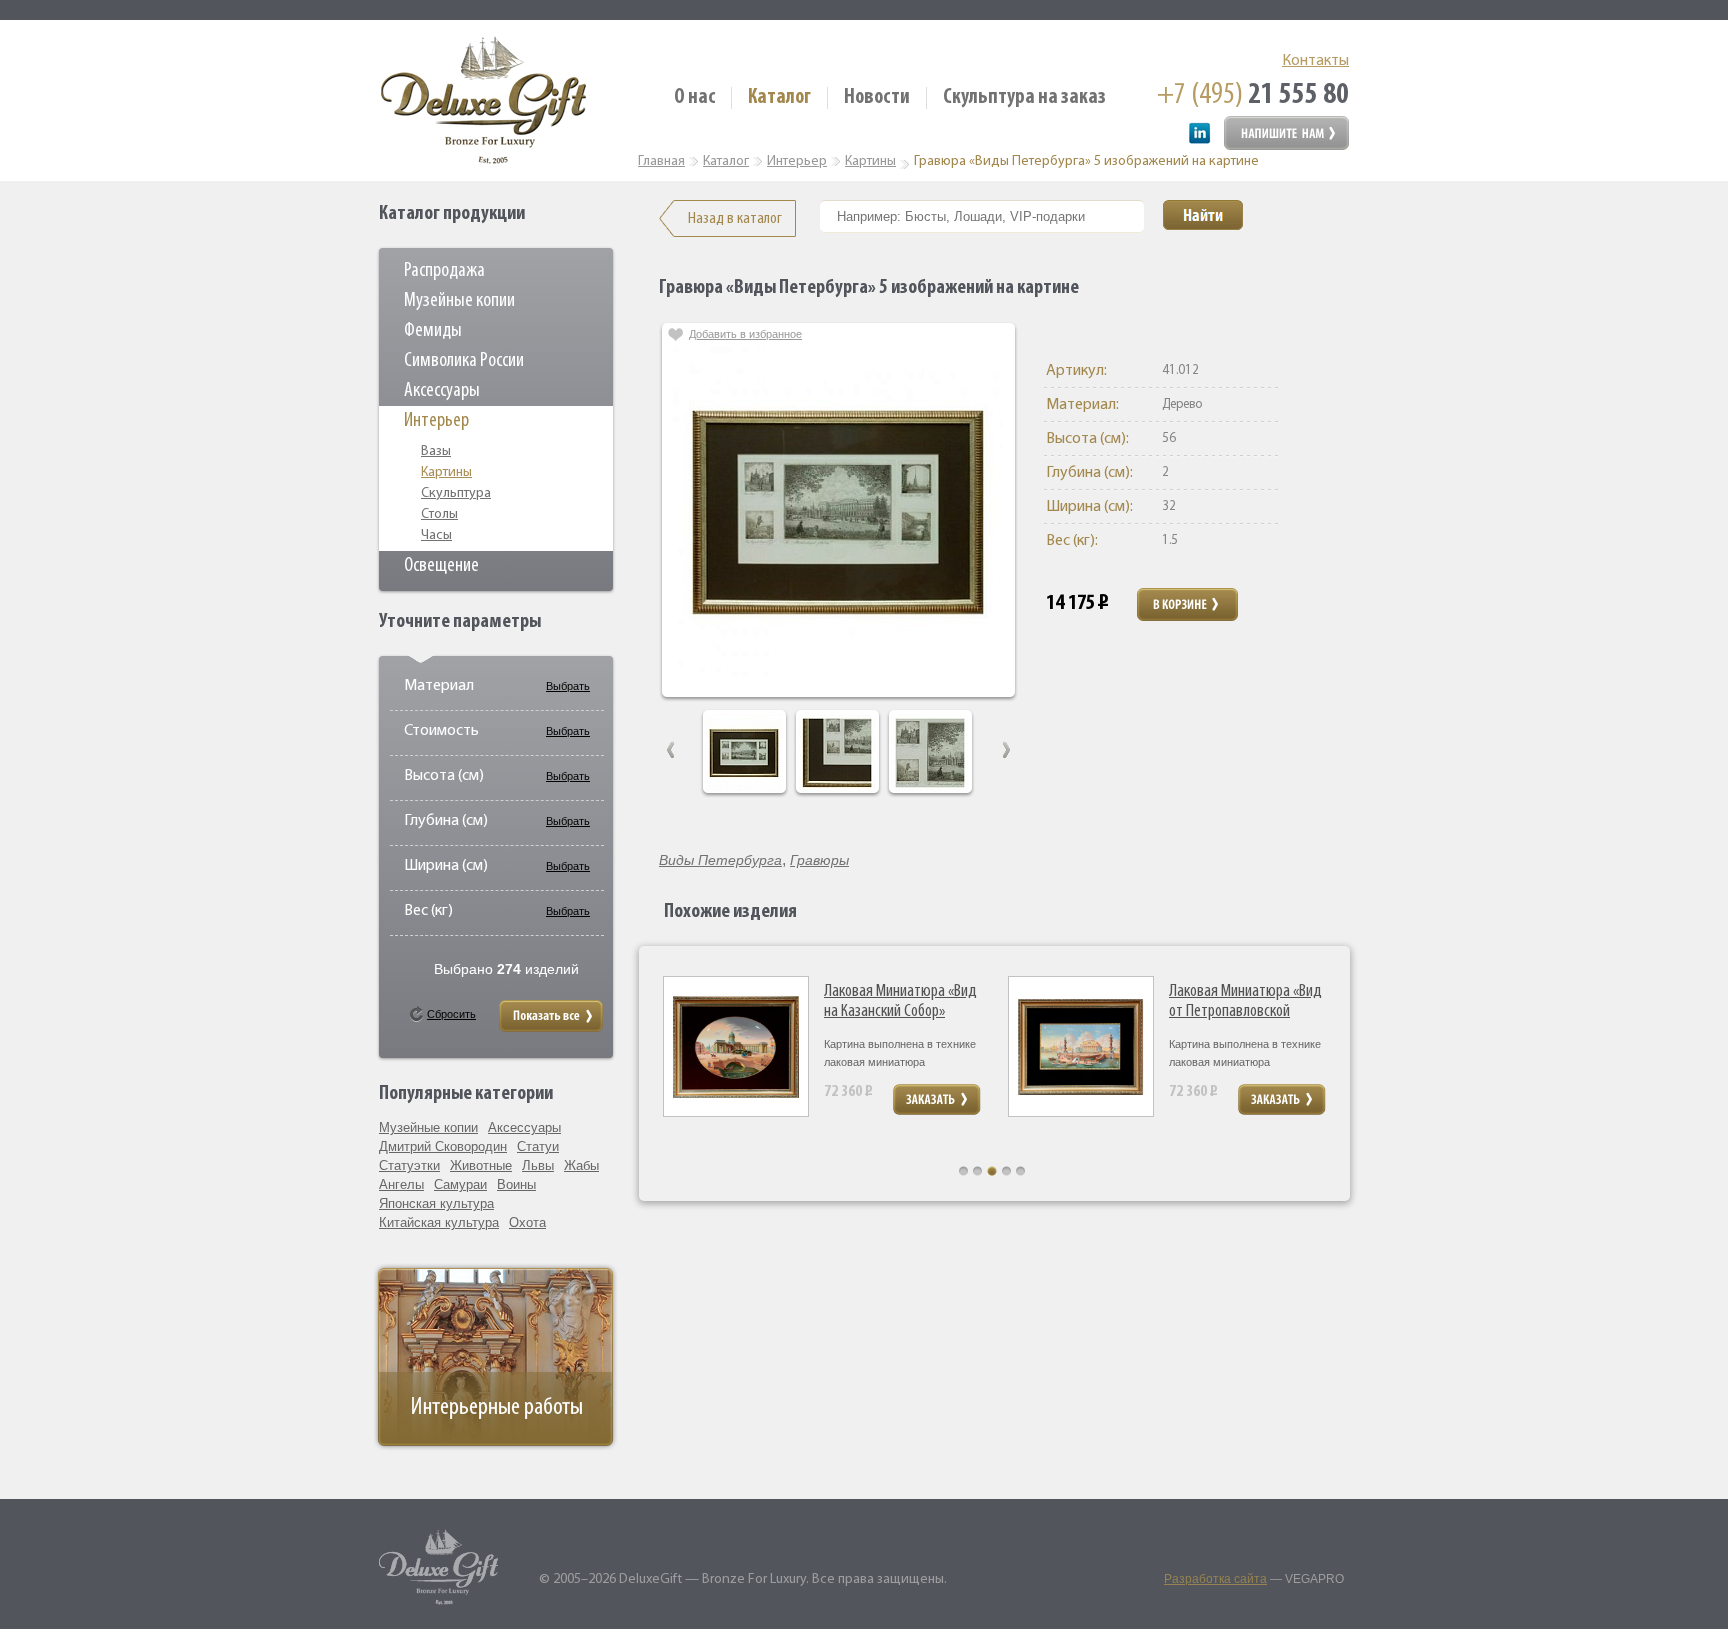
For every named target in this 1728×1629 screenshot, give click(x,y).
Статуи (538, 1146)
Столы (439, 514)
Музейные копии (459, 301)
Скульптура (456, 493)
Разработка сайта (1215, 1579)
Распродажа (444, 271)
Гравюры (819, 860)
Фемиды (433, 331)
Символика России (464, 361)
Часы (436, 535)
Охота (527, 1222)
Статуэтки (409, 1165)
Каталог (779, 97)
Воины (516, 1184)
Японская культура (436, 1203)
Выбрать (568, 686)
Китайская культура (439, 1222)
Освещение (441, 566)
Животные (481, 1165)
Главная (661, 161)
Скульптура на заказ (1024, 97)
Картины (446, 472)
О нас (694, 97)
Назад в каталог (735, 218)
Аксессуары (442, 391)
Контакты (1315, 61)
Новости (877, 97)
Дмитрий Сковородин (443, 1146)
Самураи (460, 1184)
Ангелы (401, 1184)
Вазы (436, 451)
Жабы (581, 1165)
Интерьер (436, 421)
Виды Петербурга (720, 860)
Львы (538, 1165)
